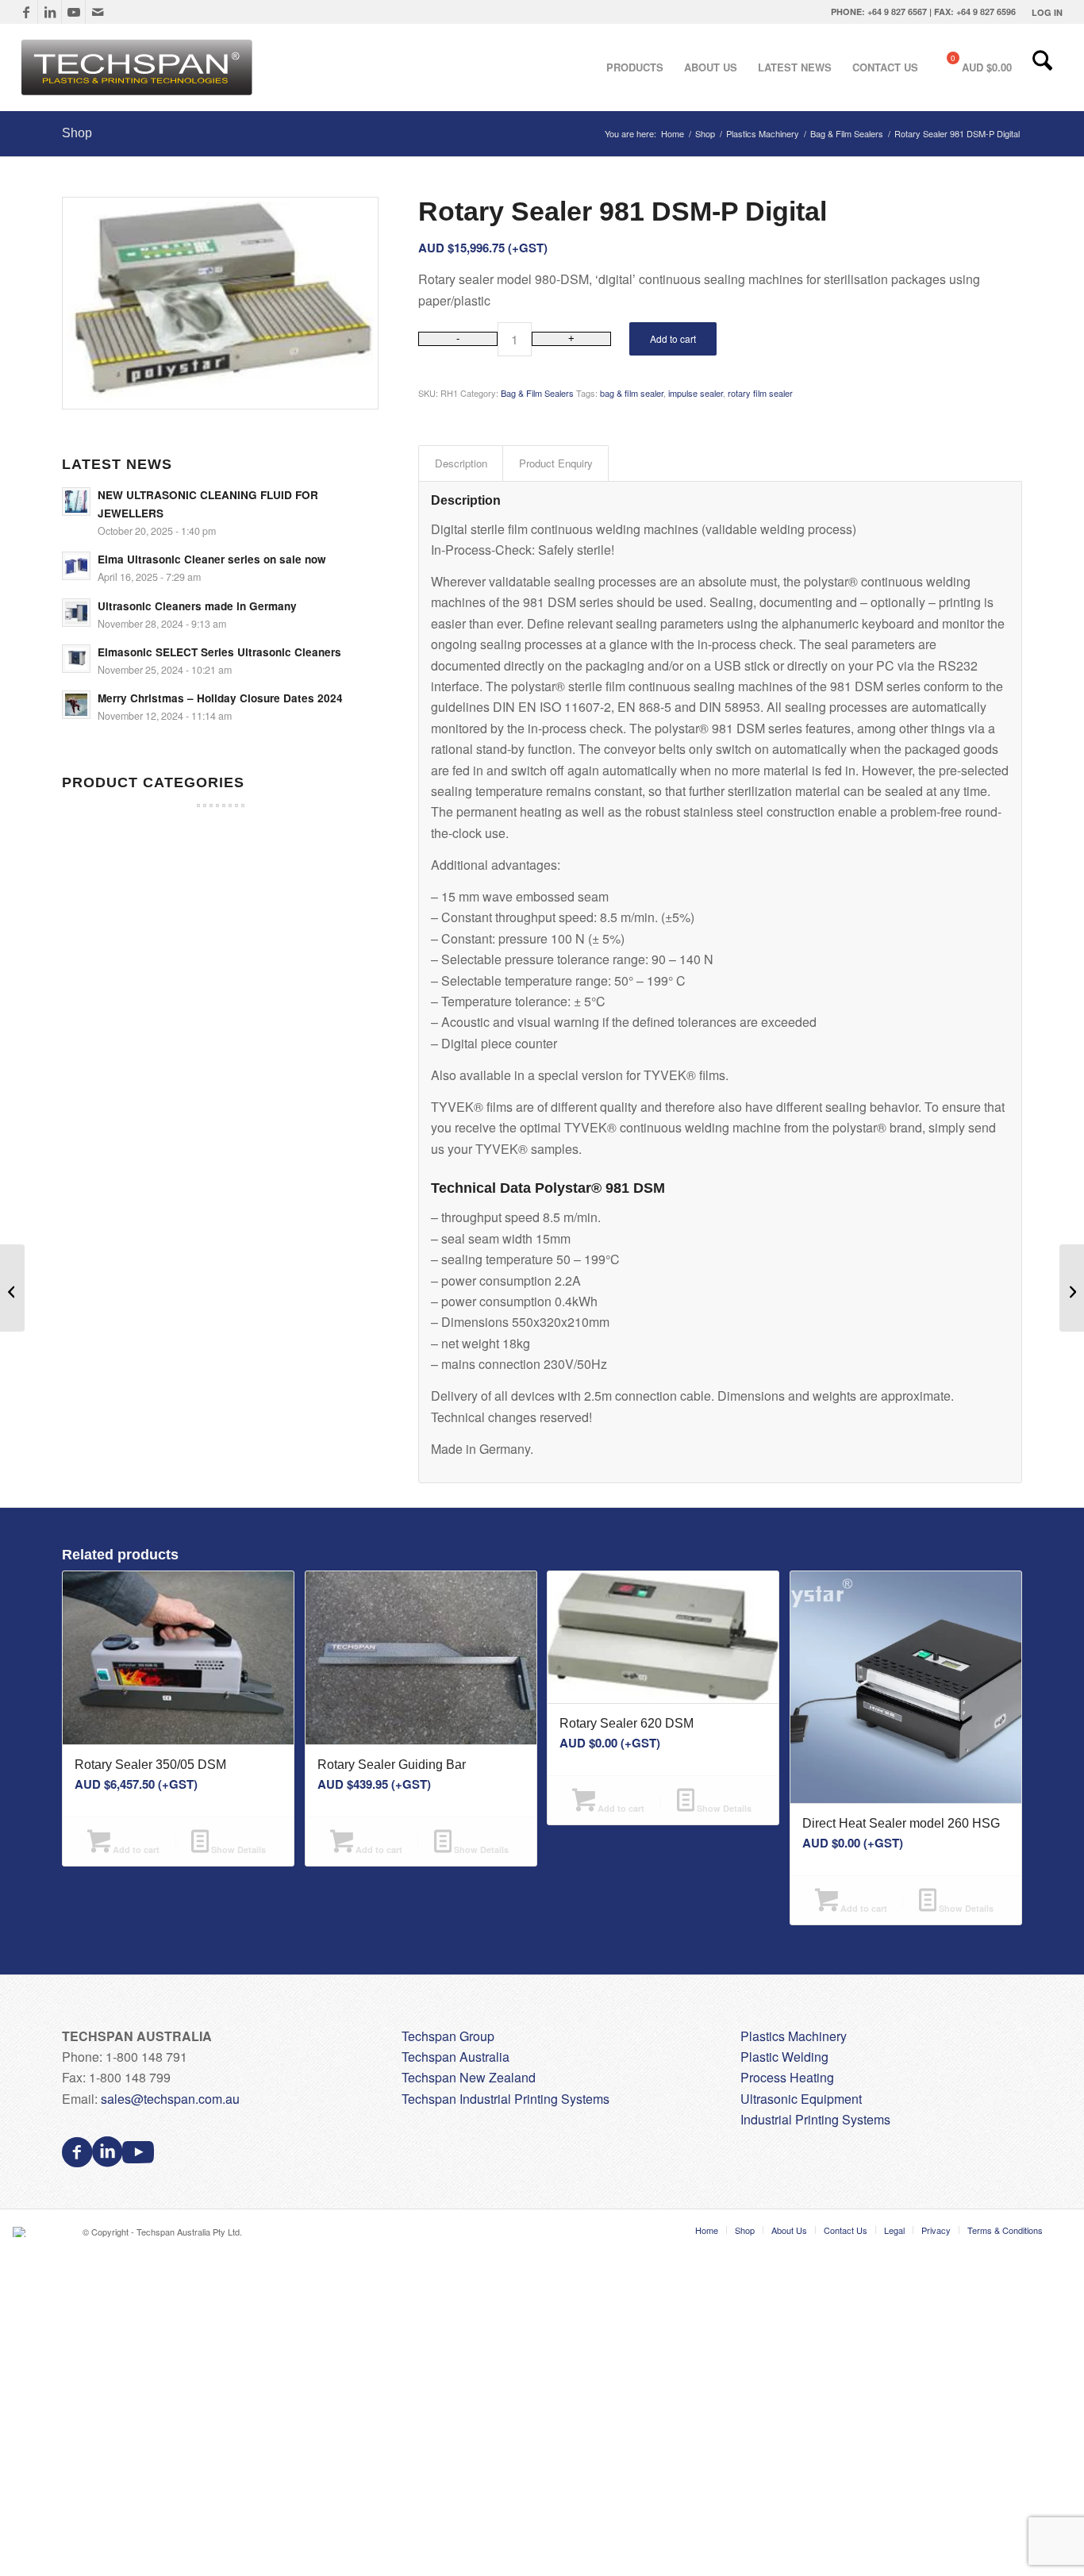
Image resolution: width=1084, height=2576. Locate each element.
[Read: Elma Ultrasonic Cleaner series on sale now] (76, 566)
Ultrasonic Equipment (801, 2099)
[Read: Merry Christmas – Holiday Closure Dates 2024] (76, 705)
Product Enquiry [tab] (556, 463)
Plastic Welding (784, 2057)
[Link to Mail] (98, 12)
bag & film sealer (632, 393)
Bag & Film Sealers (537, 393)
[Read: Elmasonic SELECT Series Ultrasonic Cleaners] (76, 659)
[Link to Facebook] (26, 12)
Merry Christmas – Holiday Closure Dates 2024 (220, 698)
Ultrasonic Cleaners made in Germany (197, 606)
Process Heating (787, 2077)
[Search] (1042, 67)
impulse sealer (696, 393)
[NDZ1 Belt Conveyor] (1072, 1288)
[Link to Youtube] (73, 12)
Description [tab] (461, 463)
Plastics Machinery (794, 2036)
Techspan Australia (456, 2057)
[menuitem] (1043, 12)
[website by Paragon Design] (21, 2232)
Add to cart (673, 338)
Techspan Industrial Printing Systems (505, 2099)
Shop (77, 133)
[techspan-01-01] (139, 67)
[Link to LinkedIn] (50, 12)
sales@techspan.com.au (170, 2099)
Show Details (237, 1849)
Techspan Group (448, 2036)
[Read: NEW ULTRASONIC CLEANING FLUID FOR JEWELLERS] (76, 502)
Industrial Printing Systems (815, 2119)
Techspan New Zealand (469, 2077)
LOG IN (1047, 12)
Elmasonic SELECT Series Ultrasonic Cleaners (219, 652)
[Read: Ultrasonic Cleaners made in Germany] (76, 613)
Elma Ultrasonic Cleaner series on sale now (212, 559)
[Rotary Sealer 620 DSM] (12, 1288)
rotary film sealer (760, 393)
